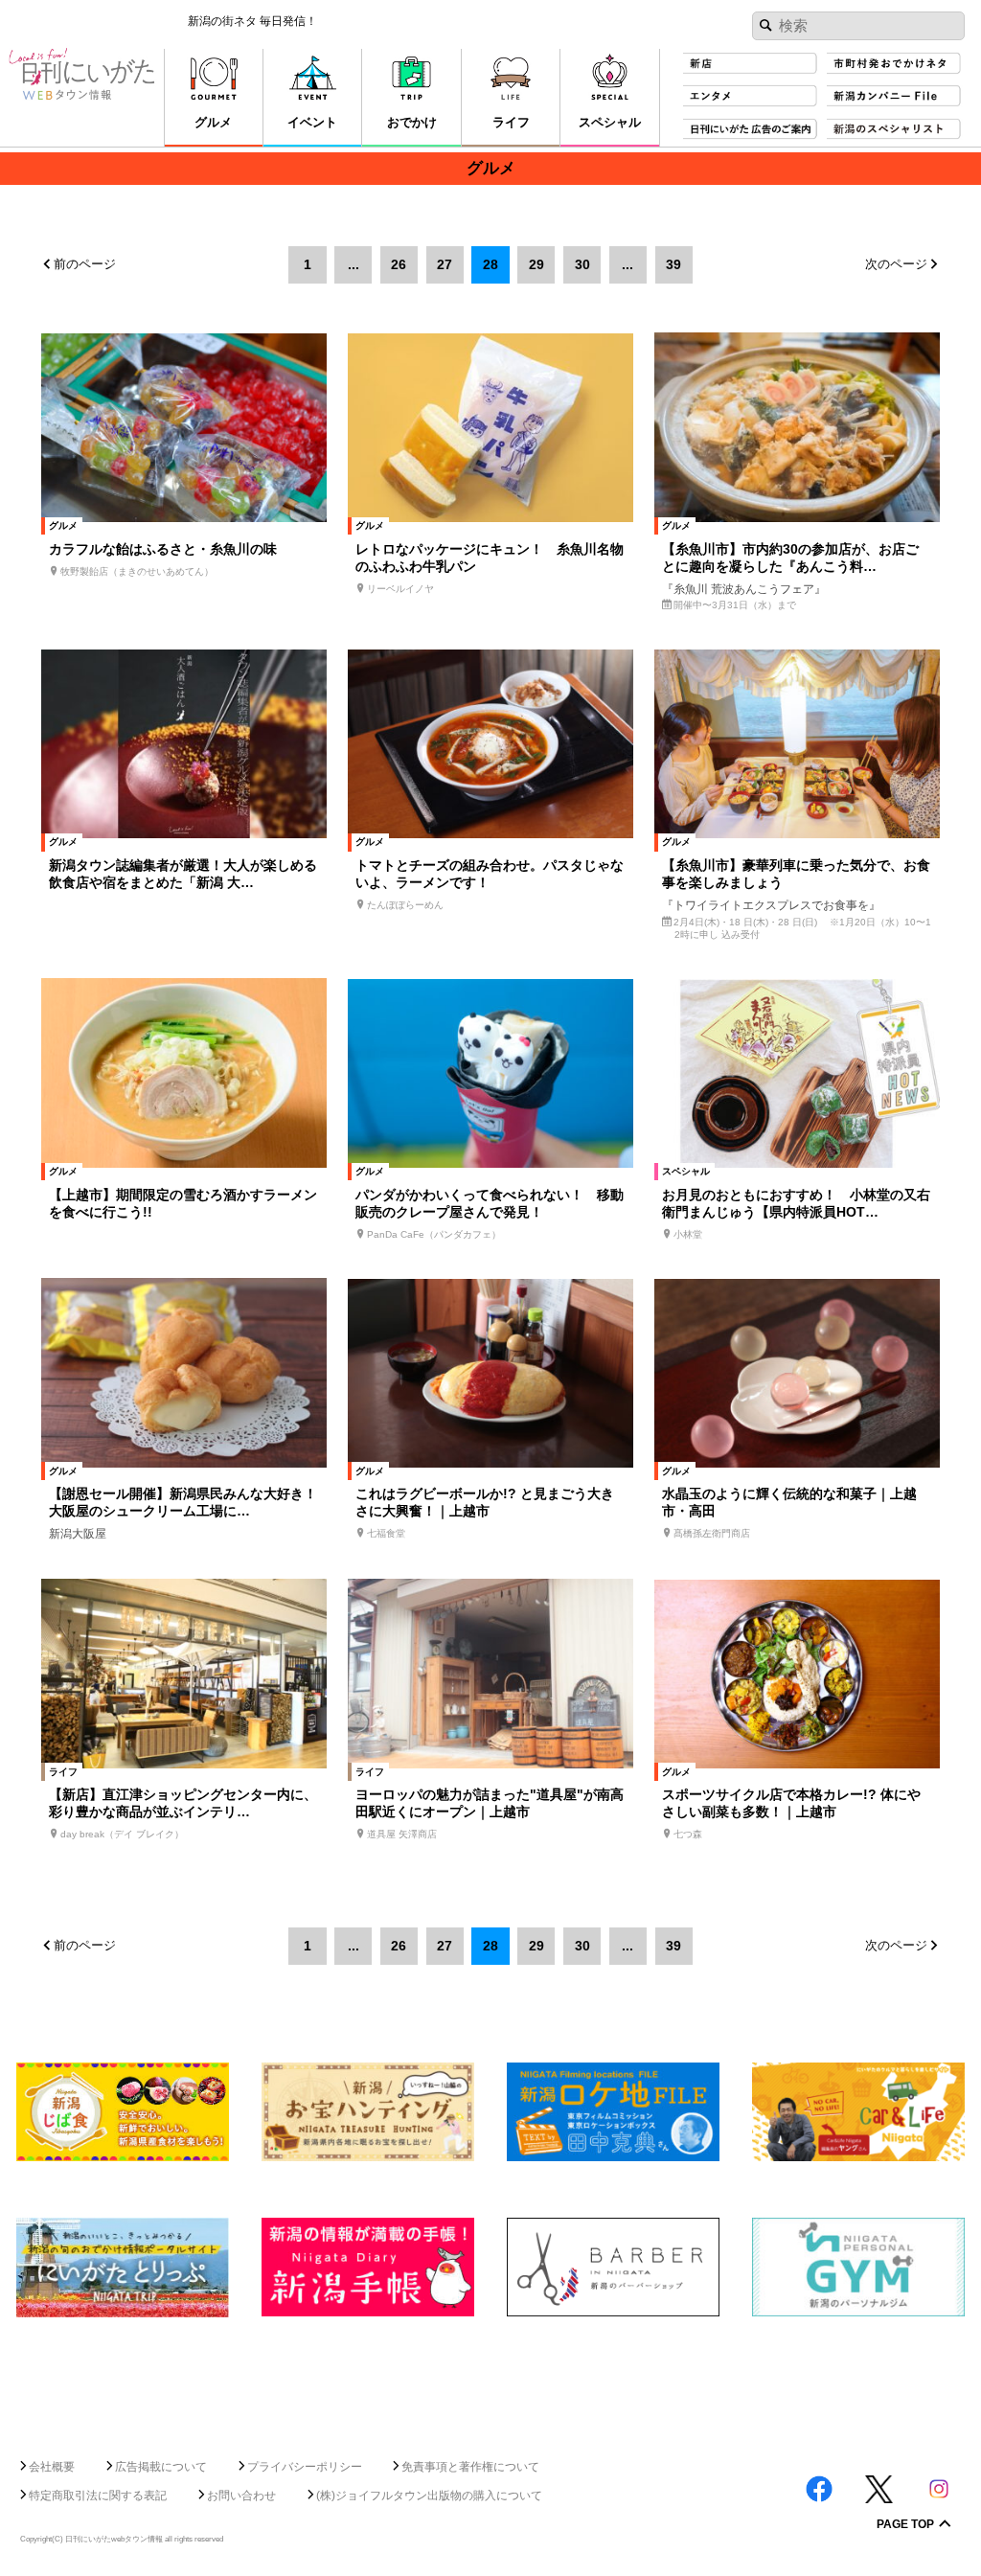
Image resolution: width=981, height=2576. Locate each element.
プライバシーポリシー (305, 2467)
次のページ (896, 265)
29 (536, 265)
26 (399, 265)
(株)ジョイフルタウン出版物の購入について (429, 2496)
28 (490, 265)
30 (582, 265)
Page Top (905, 2525)
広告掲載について (161, 2467)
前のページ (85, 265)
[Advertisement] (490, 2380)
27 (445, 265)
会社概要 (52, 2467)
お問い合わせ (241, 2496)
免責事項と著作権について (470, 2467)
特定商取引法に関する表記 (98, 2496)
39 (673, 265)
